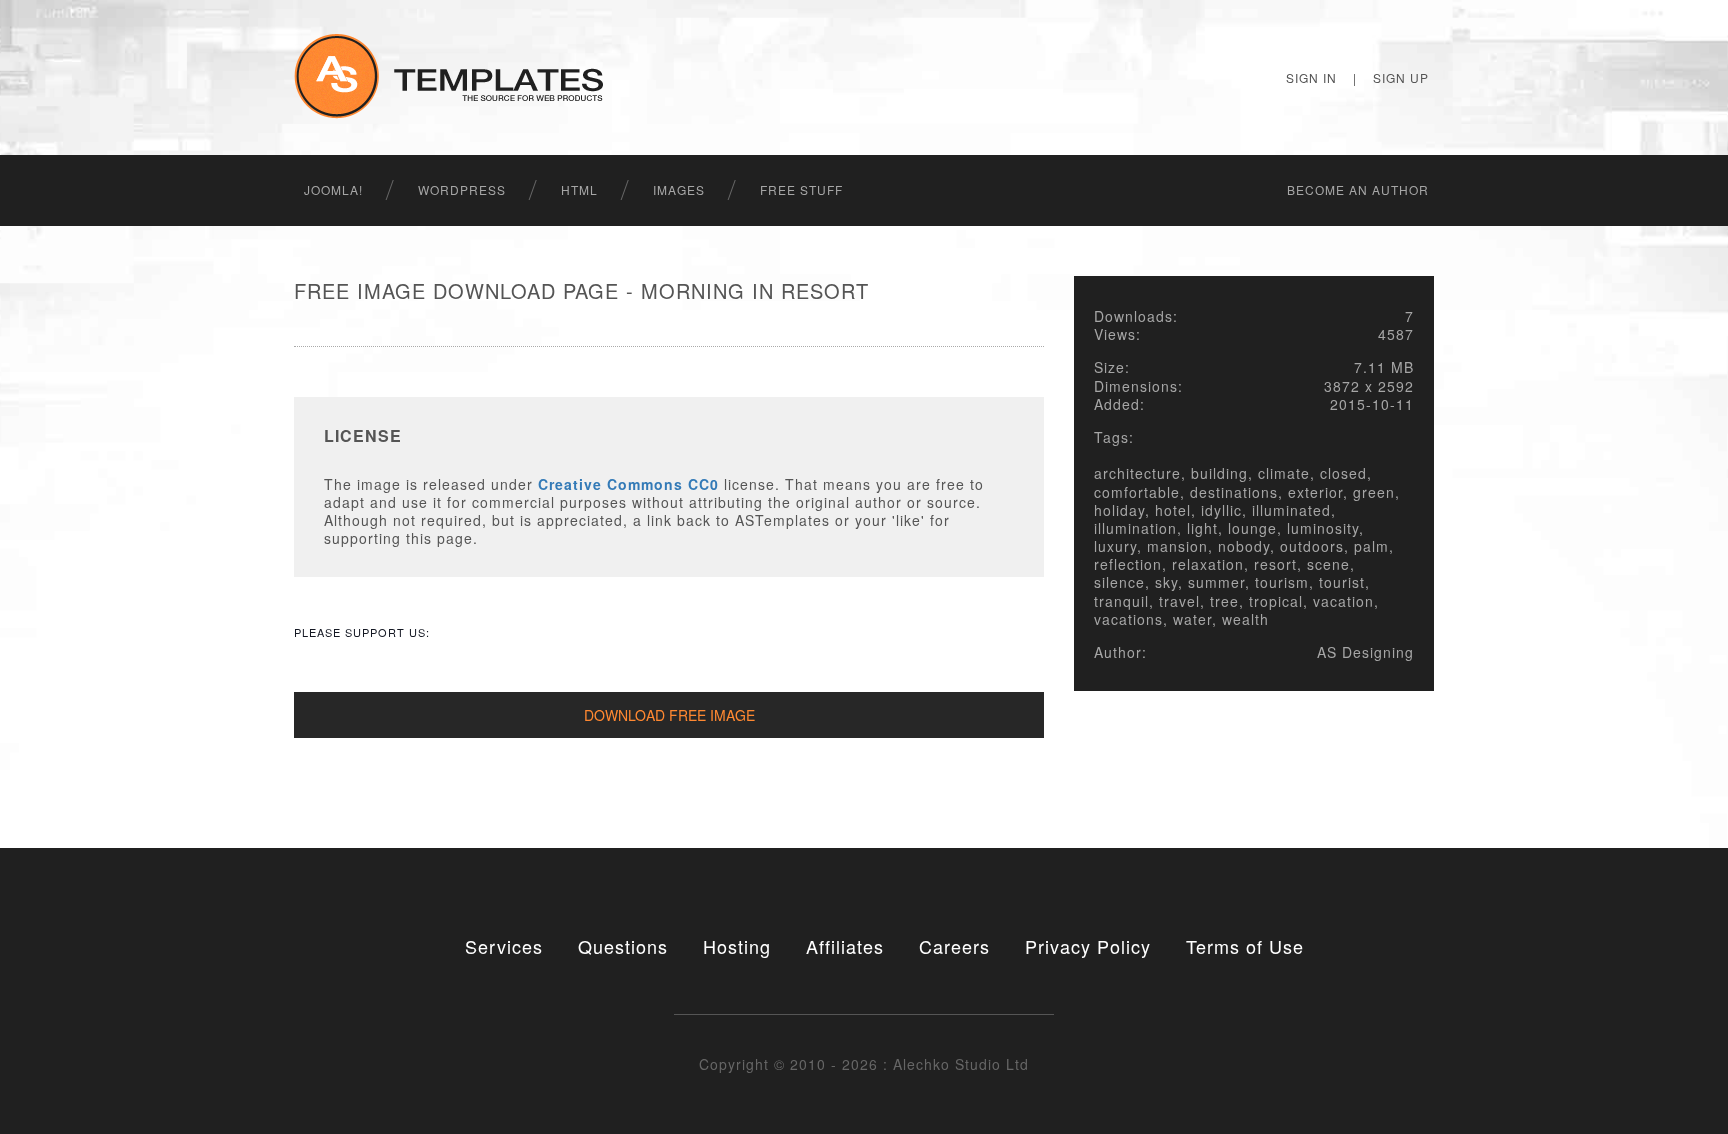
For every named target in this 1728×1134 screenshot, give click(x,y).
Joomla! (333, 189)
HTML (579, 189)
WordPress (462, 189)
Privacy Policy (1088, 946)
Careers (954, 946)
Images (679, 189)
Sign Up (1401, 77)
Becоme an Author (1358, 189)
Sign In (1311, 77)
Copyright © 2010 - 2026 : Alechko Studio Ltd (864, 1064)
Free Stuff (801, 189)
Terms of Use (1245, 946)
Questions (623, 946)
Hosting (737, 946)
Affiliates (845, 946)
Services (504, 946)
